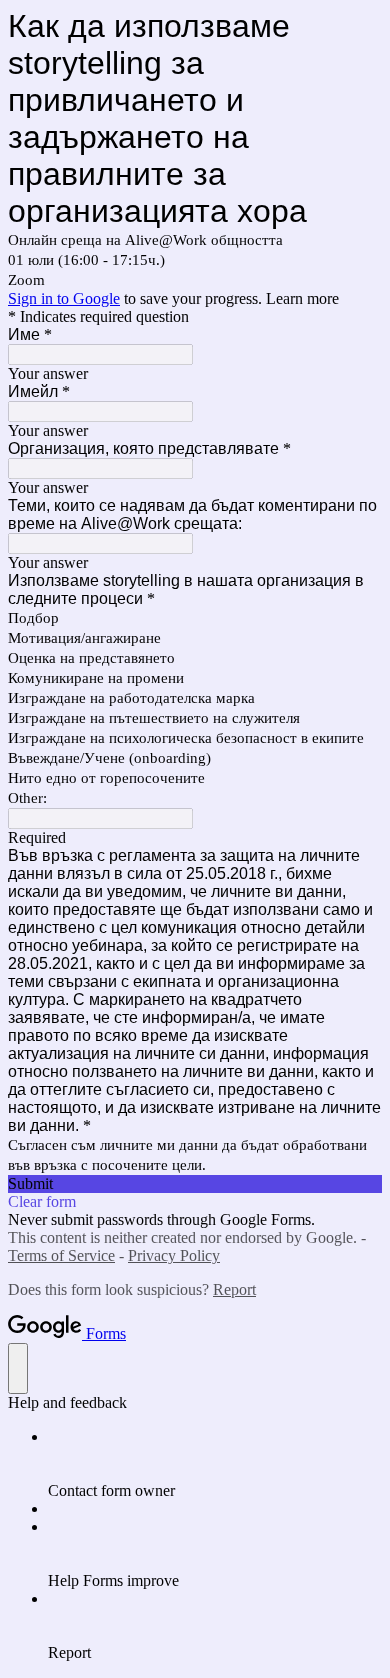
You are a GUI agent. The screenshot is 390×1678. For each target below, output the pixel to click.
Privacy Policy (174, 1255)
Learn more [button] (302, 298)
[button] (195, 1184)
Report (234, 1289)
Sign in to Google (64, 298)
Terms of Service (61, 1255)
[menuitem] (215, 1464)
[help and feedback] (18, 1368)
